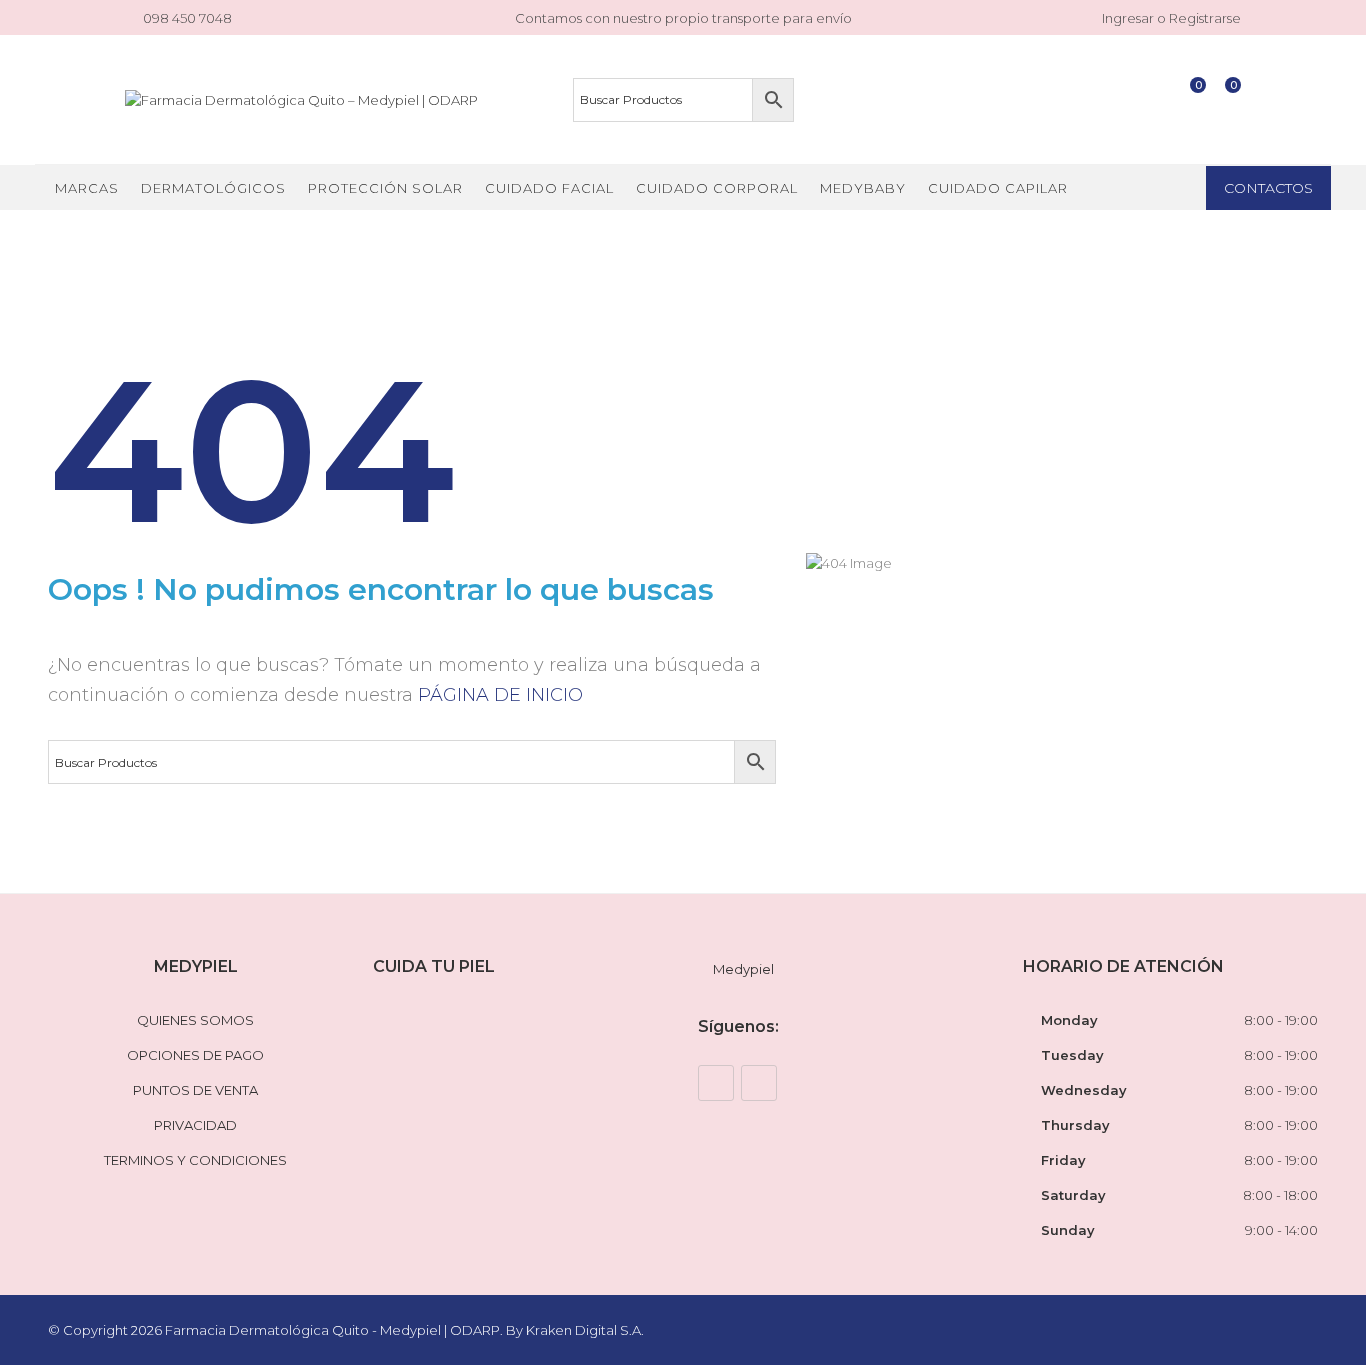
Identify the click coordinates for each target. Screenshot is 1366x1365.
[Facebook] (716, 1083)
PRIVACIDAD (195, 1125)
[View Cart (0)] (1224, 100)
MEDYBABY (863, 188)
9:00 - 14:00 (1281, 1230)
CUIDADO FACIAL (549, 188)
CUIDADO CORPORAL (717, 188)
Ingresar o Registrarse (1170, 18)
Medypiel (743, 969)
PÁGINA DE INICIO (500, 695)
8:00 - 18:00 (1280, 1195)
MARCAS (87, 188)
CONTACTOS (1268, 188)
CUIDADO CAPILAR (998, 188)
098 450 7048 (187, 18)
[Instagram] (759, 1083)
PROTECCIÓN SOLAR (385, 188)
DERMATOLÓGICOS (213, 188)
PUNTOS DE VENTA (195, 1090)
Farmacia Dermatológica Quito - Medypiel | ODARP (332, 1330)
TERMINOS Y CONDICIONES (195, 1160)
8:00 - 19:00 (1281, 1020)
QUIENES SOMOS (195, 1020)
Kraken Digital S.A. (586, 1330)
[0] (1189, 100)
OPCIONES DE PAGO (195, 1055)
